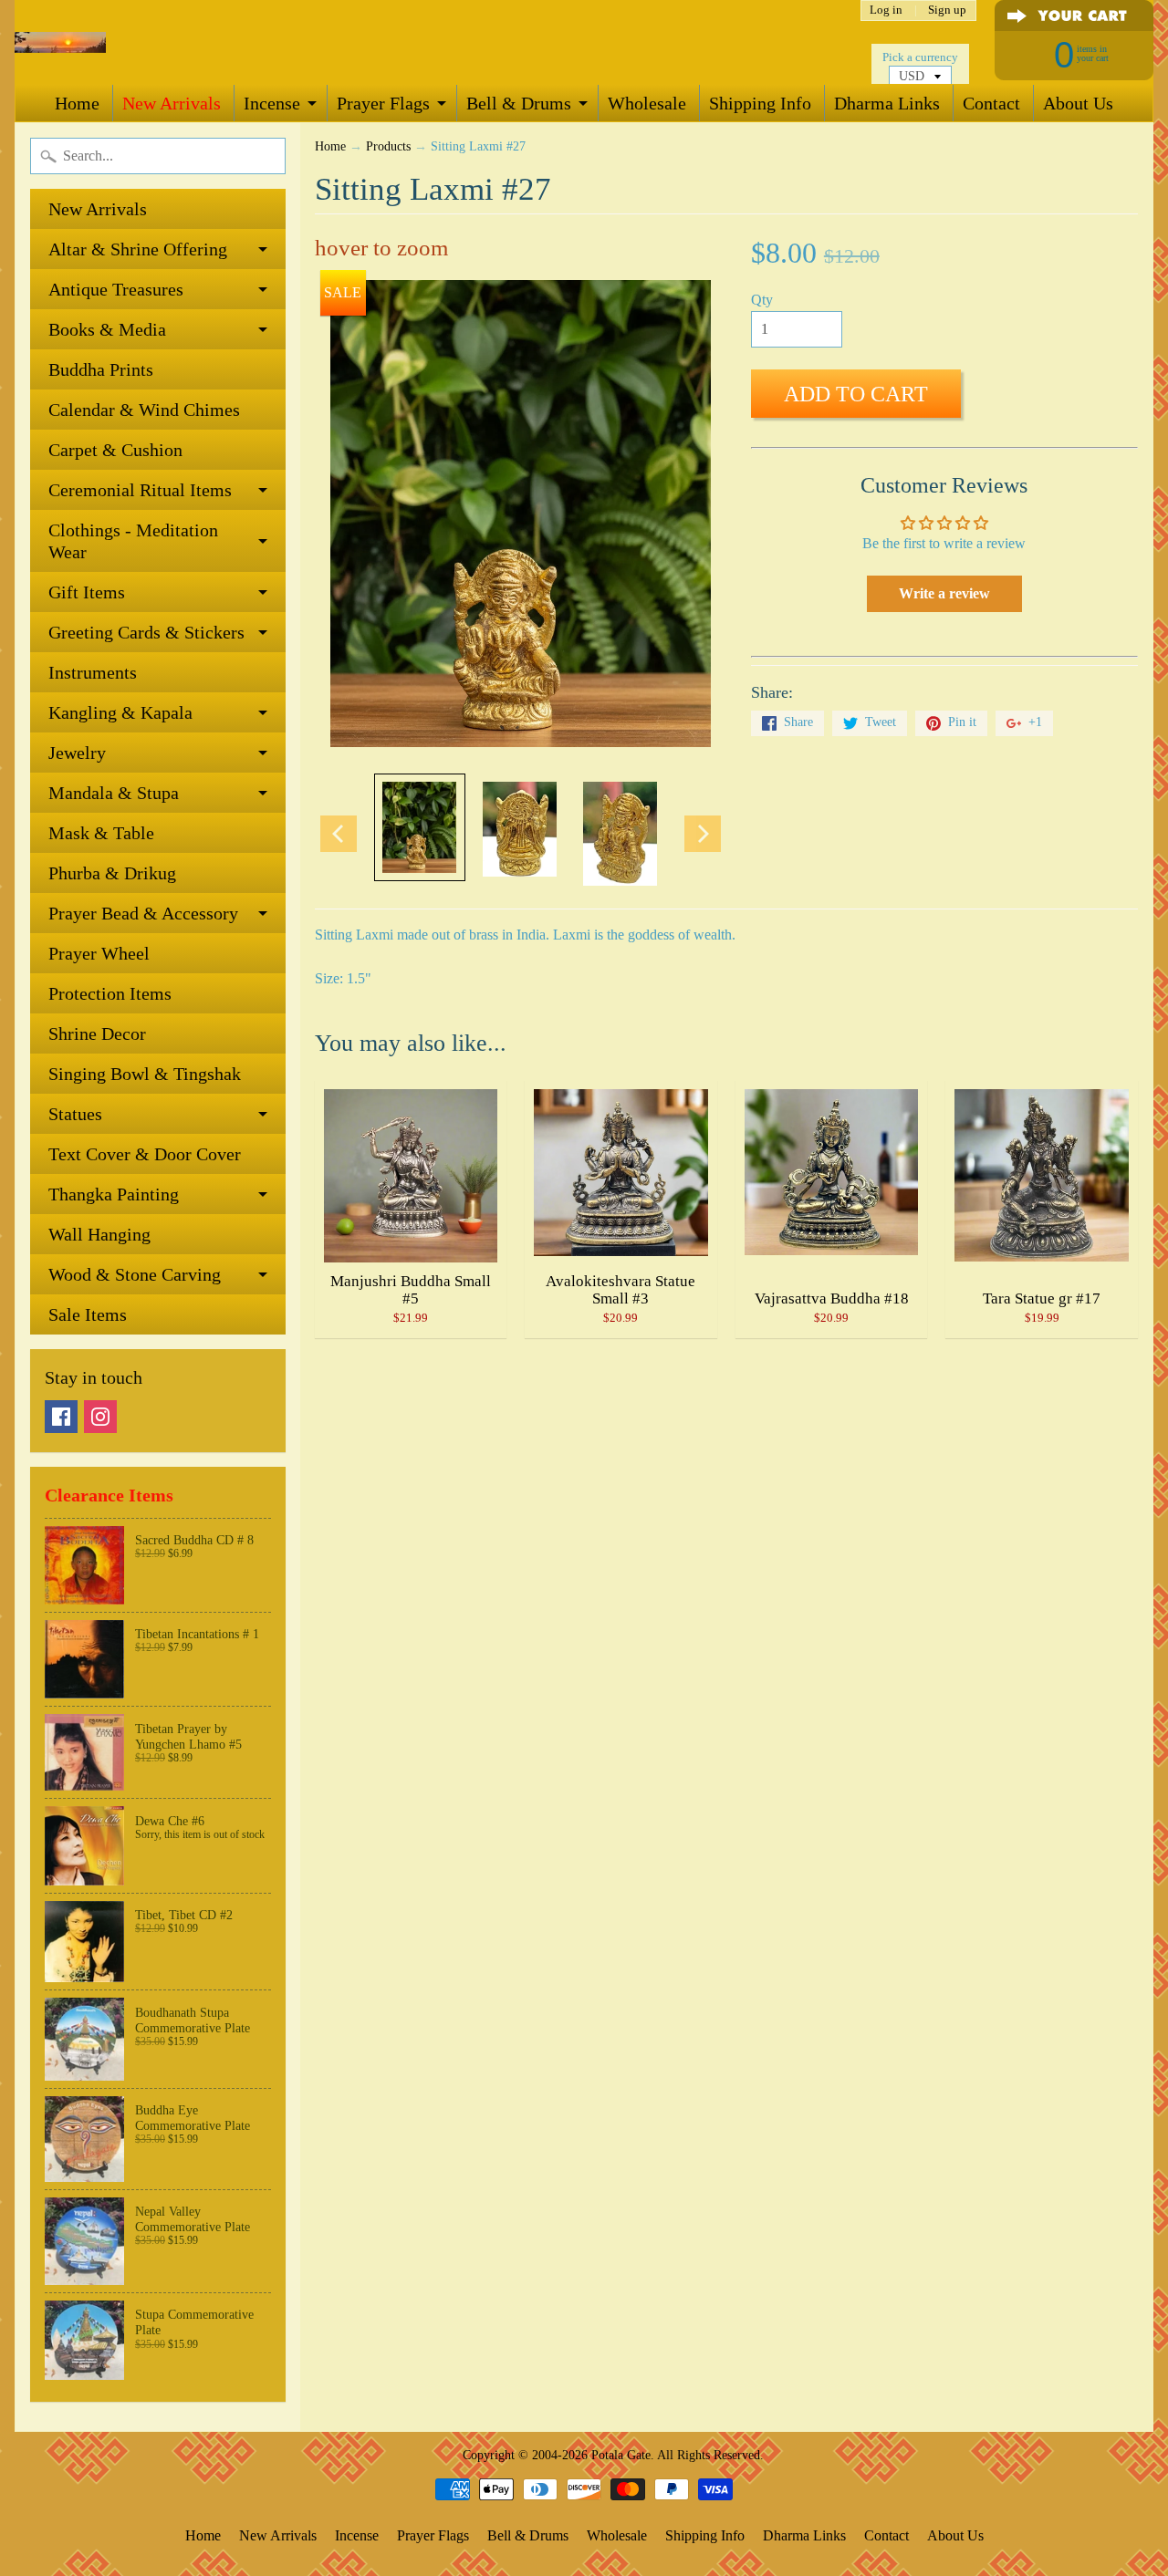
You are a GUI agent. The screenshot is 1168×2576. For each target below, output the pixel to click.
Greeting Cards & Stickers (146, 632)
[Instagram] (100, 1417)
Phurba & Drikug (112, 873)
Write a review (944, 593)
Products (388, 146)
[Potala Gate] (60, 42)
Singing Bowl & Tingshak (145, 1074)
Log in (886, 10)
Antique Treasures (116, 289)
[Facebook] (61, 1417)
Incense (272, 103)
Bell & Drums (519, 103)
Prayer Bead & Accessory (143, 913)
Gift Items (87, 592)
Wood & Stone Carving (135, 1274)
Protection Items (110, 993)
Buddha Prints (101, 369)
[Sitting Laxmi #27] (420, 827)
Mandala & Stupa (114, 793)
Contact (991, 103)
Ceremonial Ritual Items (140, 490)
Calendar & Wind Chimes (144, 410)
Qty (762, 300)
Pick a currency (920, 57)
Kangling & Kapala (120, 712)
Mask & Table (101, 833)
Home (77, 103)
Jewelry (77, 753)
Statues (75, 1114)
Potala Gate (621, 2455)
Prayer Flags (383, 103)
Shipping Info (760, 103)
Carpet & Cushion (115, 450)
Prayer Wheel (99, 953)
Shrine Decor (97, 1034)
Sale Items (88, 1314)
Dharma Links (887, 103)
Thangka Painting (114, 1194)
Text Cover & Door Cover (145, 1154)
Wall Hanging (99, 1234)
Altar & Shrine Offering (138, 249)
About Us (1078, 103)
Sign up (947, 10)
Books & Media (107, 329)
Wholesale (647, 103)
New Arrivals (172, 103)
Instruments (93, 672)
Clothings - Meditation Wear (133, 541)
